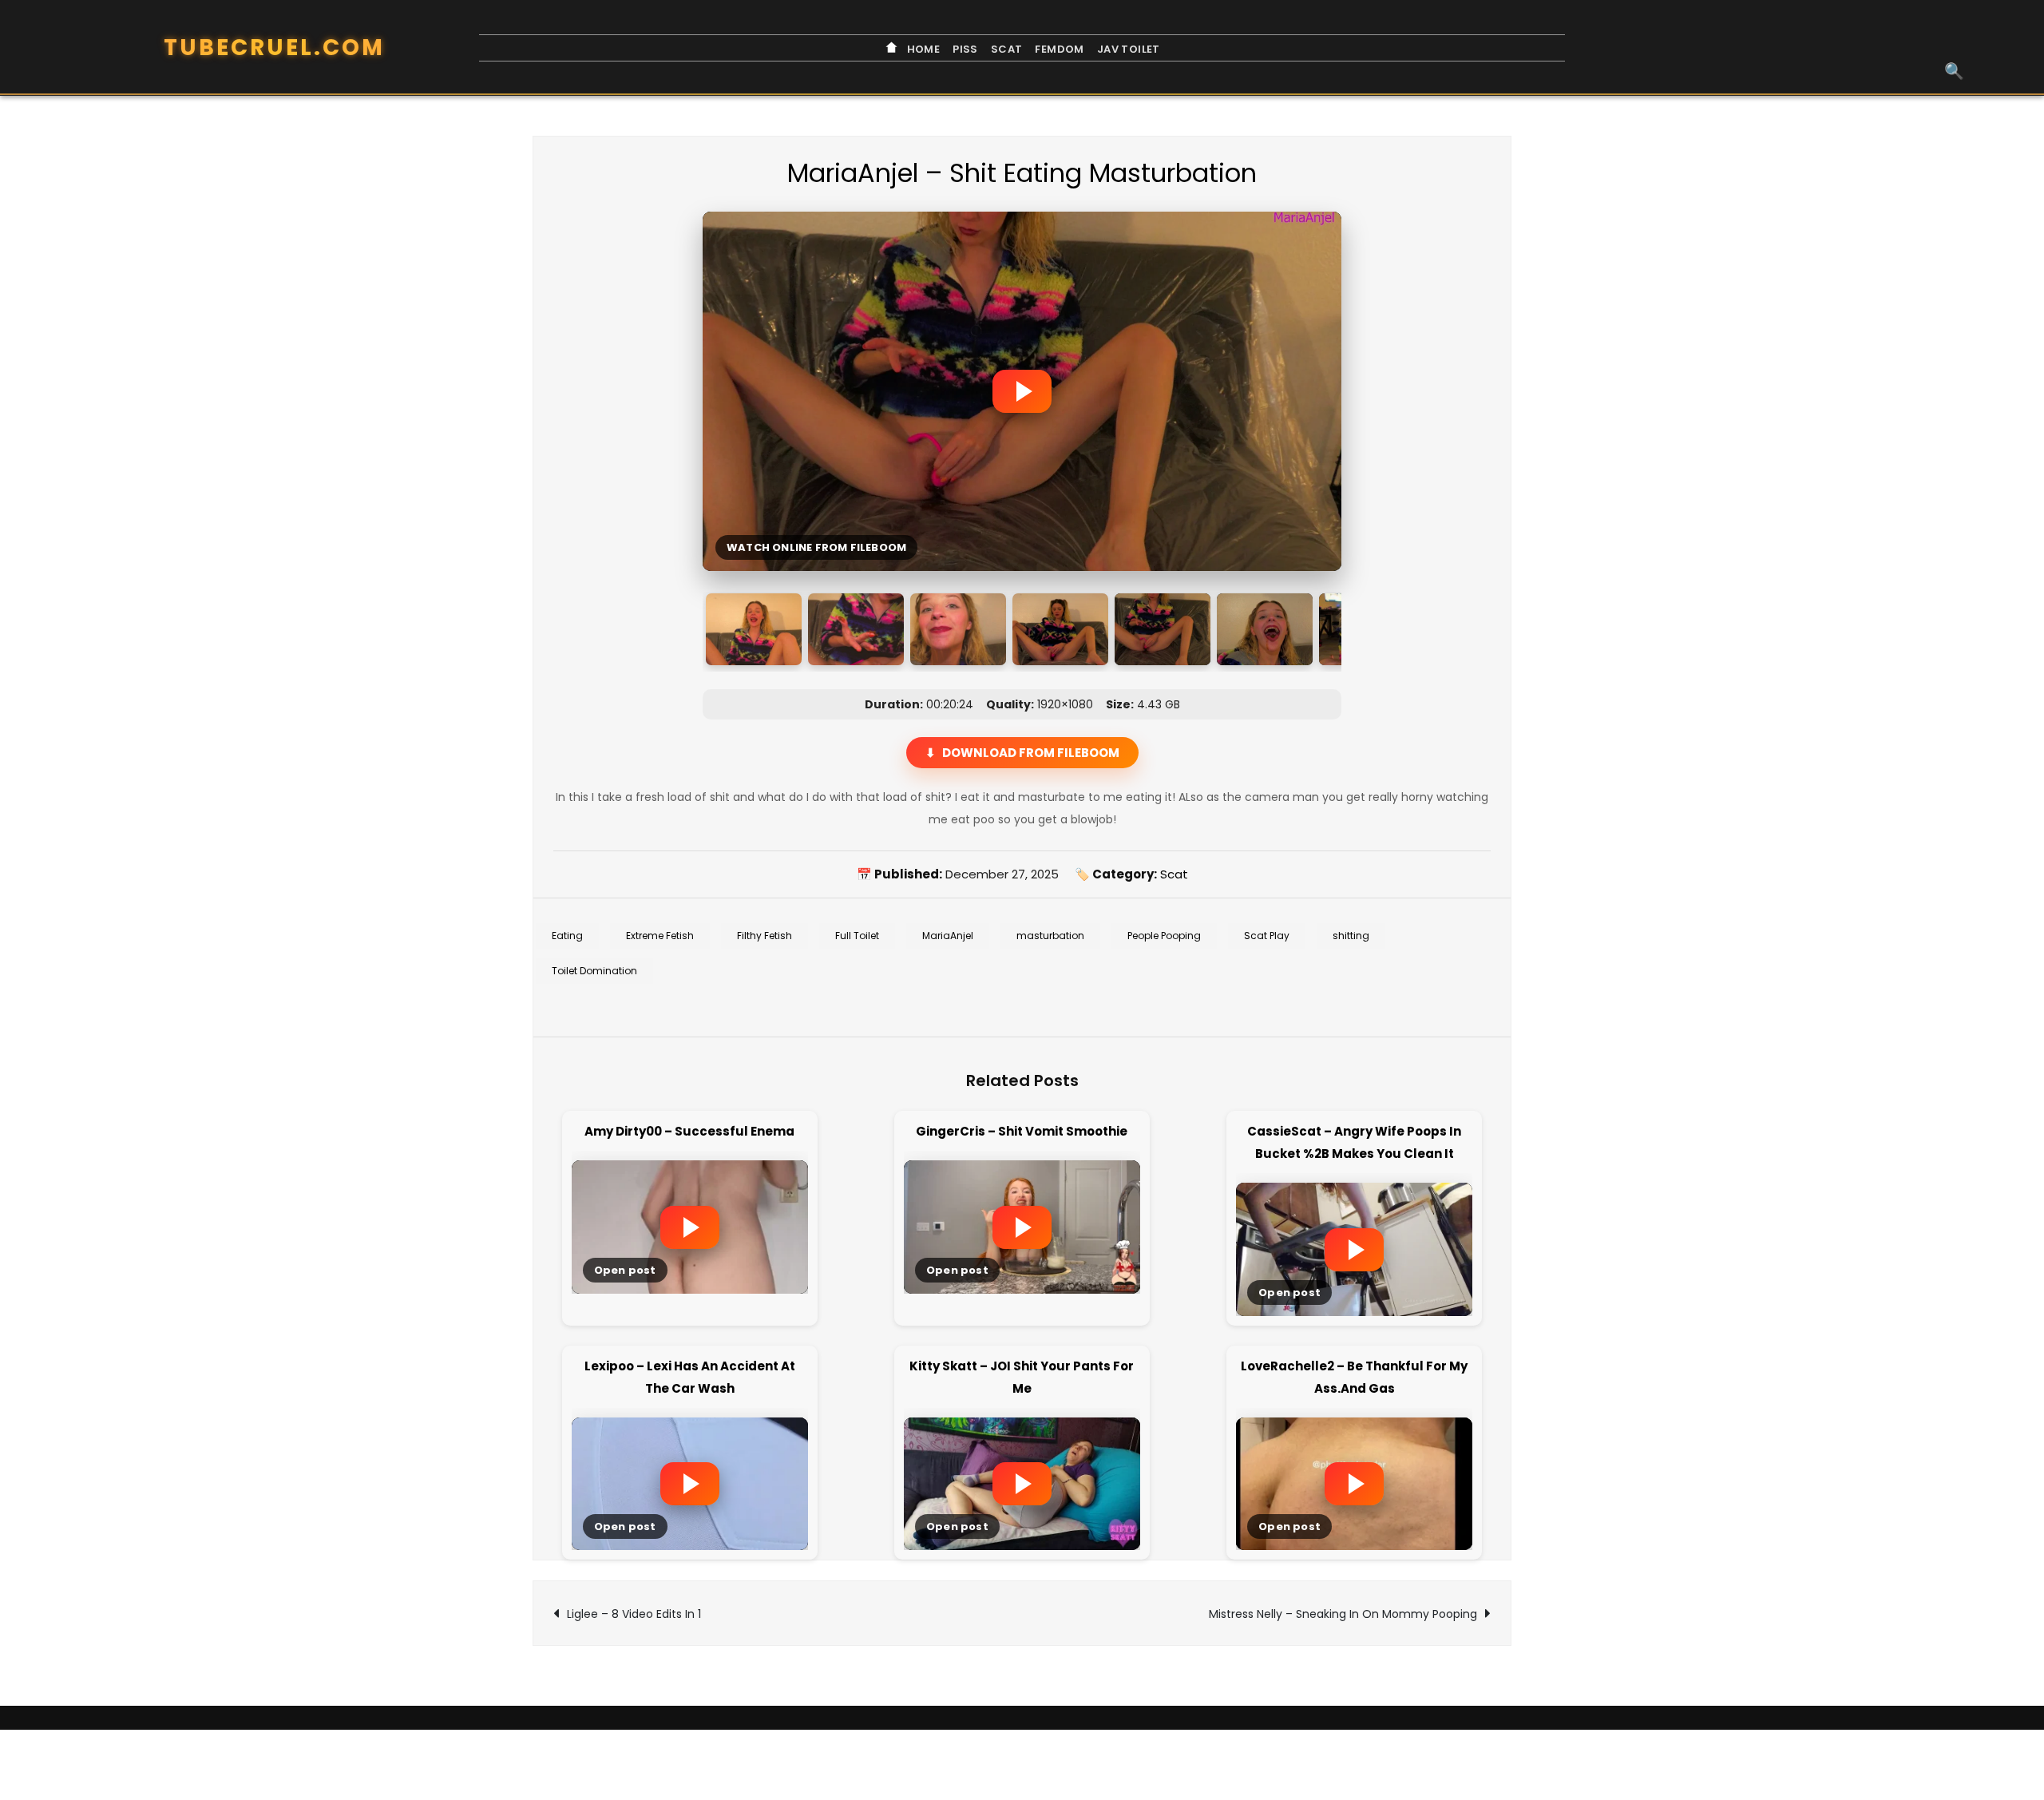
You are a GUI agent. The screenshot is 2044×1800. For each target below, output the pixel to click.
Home (922, 49)
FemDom (1059, 49)
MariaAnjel (948, 936)
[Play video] (1022, 391)
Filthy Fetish (765, 936)
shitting (1351, 936)
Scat (1007, 49)
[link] (690, 1222)
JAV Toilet (1129, 49)
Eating (567, 936)
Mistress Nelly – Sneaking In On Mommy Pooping (1343, 1614)
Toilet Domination (594, 971)
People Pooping (1164, 936)
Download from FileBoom (1031, 753)
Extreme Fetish (660, 936)
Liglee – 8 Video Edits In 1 (634, 1614)
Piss (965, 49)
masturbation (1050, 936)
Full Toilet (857, 936)
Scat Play (1267, 936)
